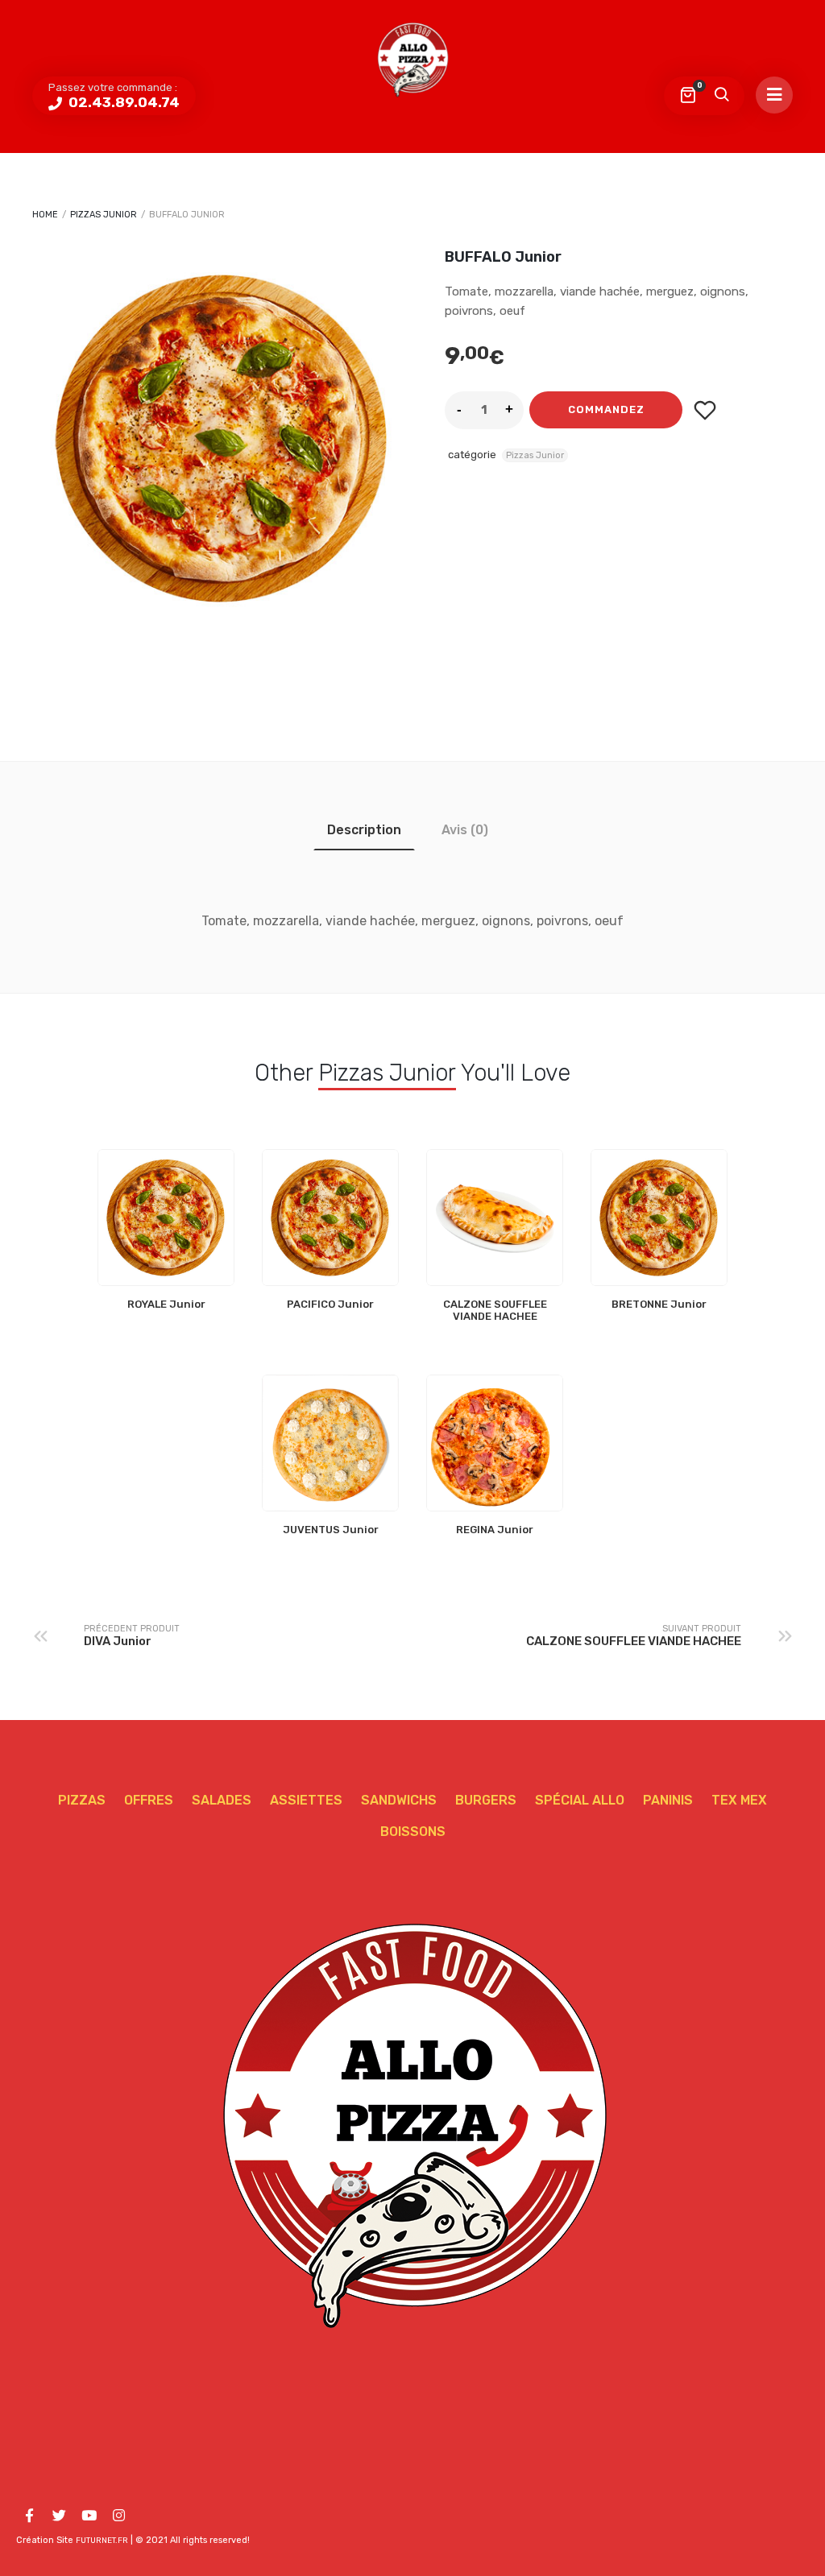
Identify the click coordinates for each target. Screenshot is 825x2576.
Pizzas (82, 1800)
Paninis (668, 1800)
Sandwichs (399, 1800)
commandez (606, 409)
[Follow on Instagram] (118, 2516)
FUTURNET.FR (102, 2541)
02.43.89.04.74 (122, 102)
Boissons (413, 1832)
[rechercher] (721, 96)
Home (45, 215)
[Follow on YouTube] (89, 2516)
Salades (222, 1800)
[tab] (364, 830)
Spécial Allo (580, 1800)
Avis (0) (465, 830)
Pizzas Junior (104, 215)
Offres (149, 1800)
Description (364, 830)
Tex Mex (739, 1800)
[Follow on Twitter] (59, 2516)
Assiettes (306, 1800)
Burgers (486, 1800)
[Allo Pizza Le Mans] (412, 60)
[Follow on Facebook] (29, 2516)
